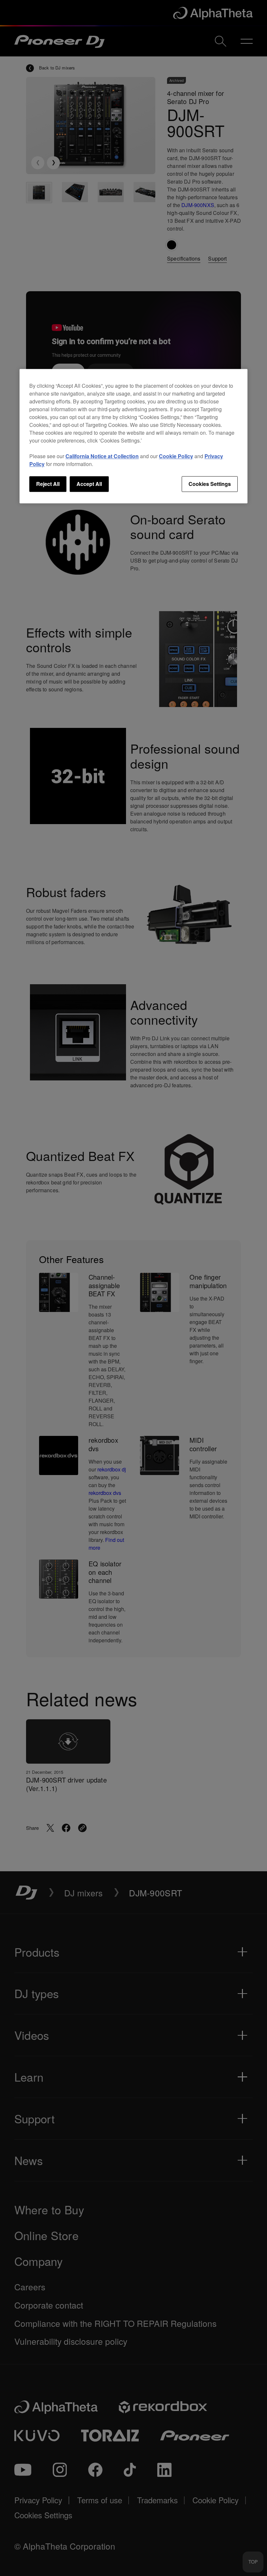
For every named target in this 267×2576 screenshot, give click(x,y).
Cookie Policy (176, 456)
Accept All (89, 484)
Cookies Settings (210, 484)
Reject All (48, 484)
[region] (133, 436)
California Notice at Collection (102, 456)
